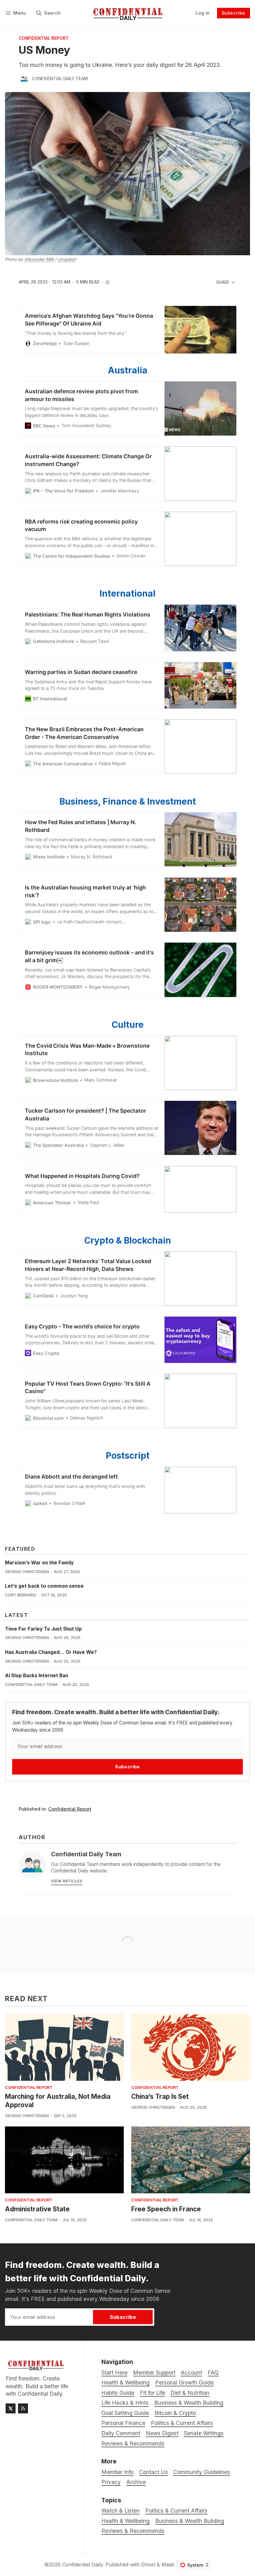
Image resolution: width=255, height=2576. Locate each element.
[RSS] (23, 2408)
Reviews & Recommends (133, 2531)
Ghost (148, 2564)
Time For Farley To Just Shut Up (43, 1629)
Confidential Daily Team (60, 79)
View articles (67, 1881)
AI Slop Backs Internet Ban (37, 1676)
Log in (203, 13)
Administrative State (37, 2209)
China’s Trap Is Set (160, 2096)
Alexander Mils (39, 259)
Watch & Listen (121, 2511)
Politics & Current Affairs (176, 2511)
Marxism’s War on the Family (39, 1563)
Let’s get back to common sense (44, 1586)
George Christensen (27, 1572)
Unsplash (67, 259)
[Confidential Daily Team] (24, 79)
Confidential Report (44, 39)
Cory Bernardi (21, 1595)
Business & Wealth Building (190, 2521)
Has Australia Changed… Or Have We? (51, 1652)
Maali (168, 2564)
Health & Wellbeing (125, 2521)
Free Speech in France (166, 2209)
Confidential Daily (82, 2564)
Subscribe (234, 13)
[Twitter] (11, 2408)
